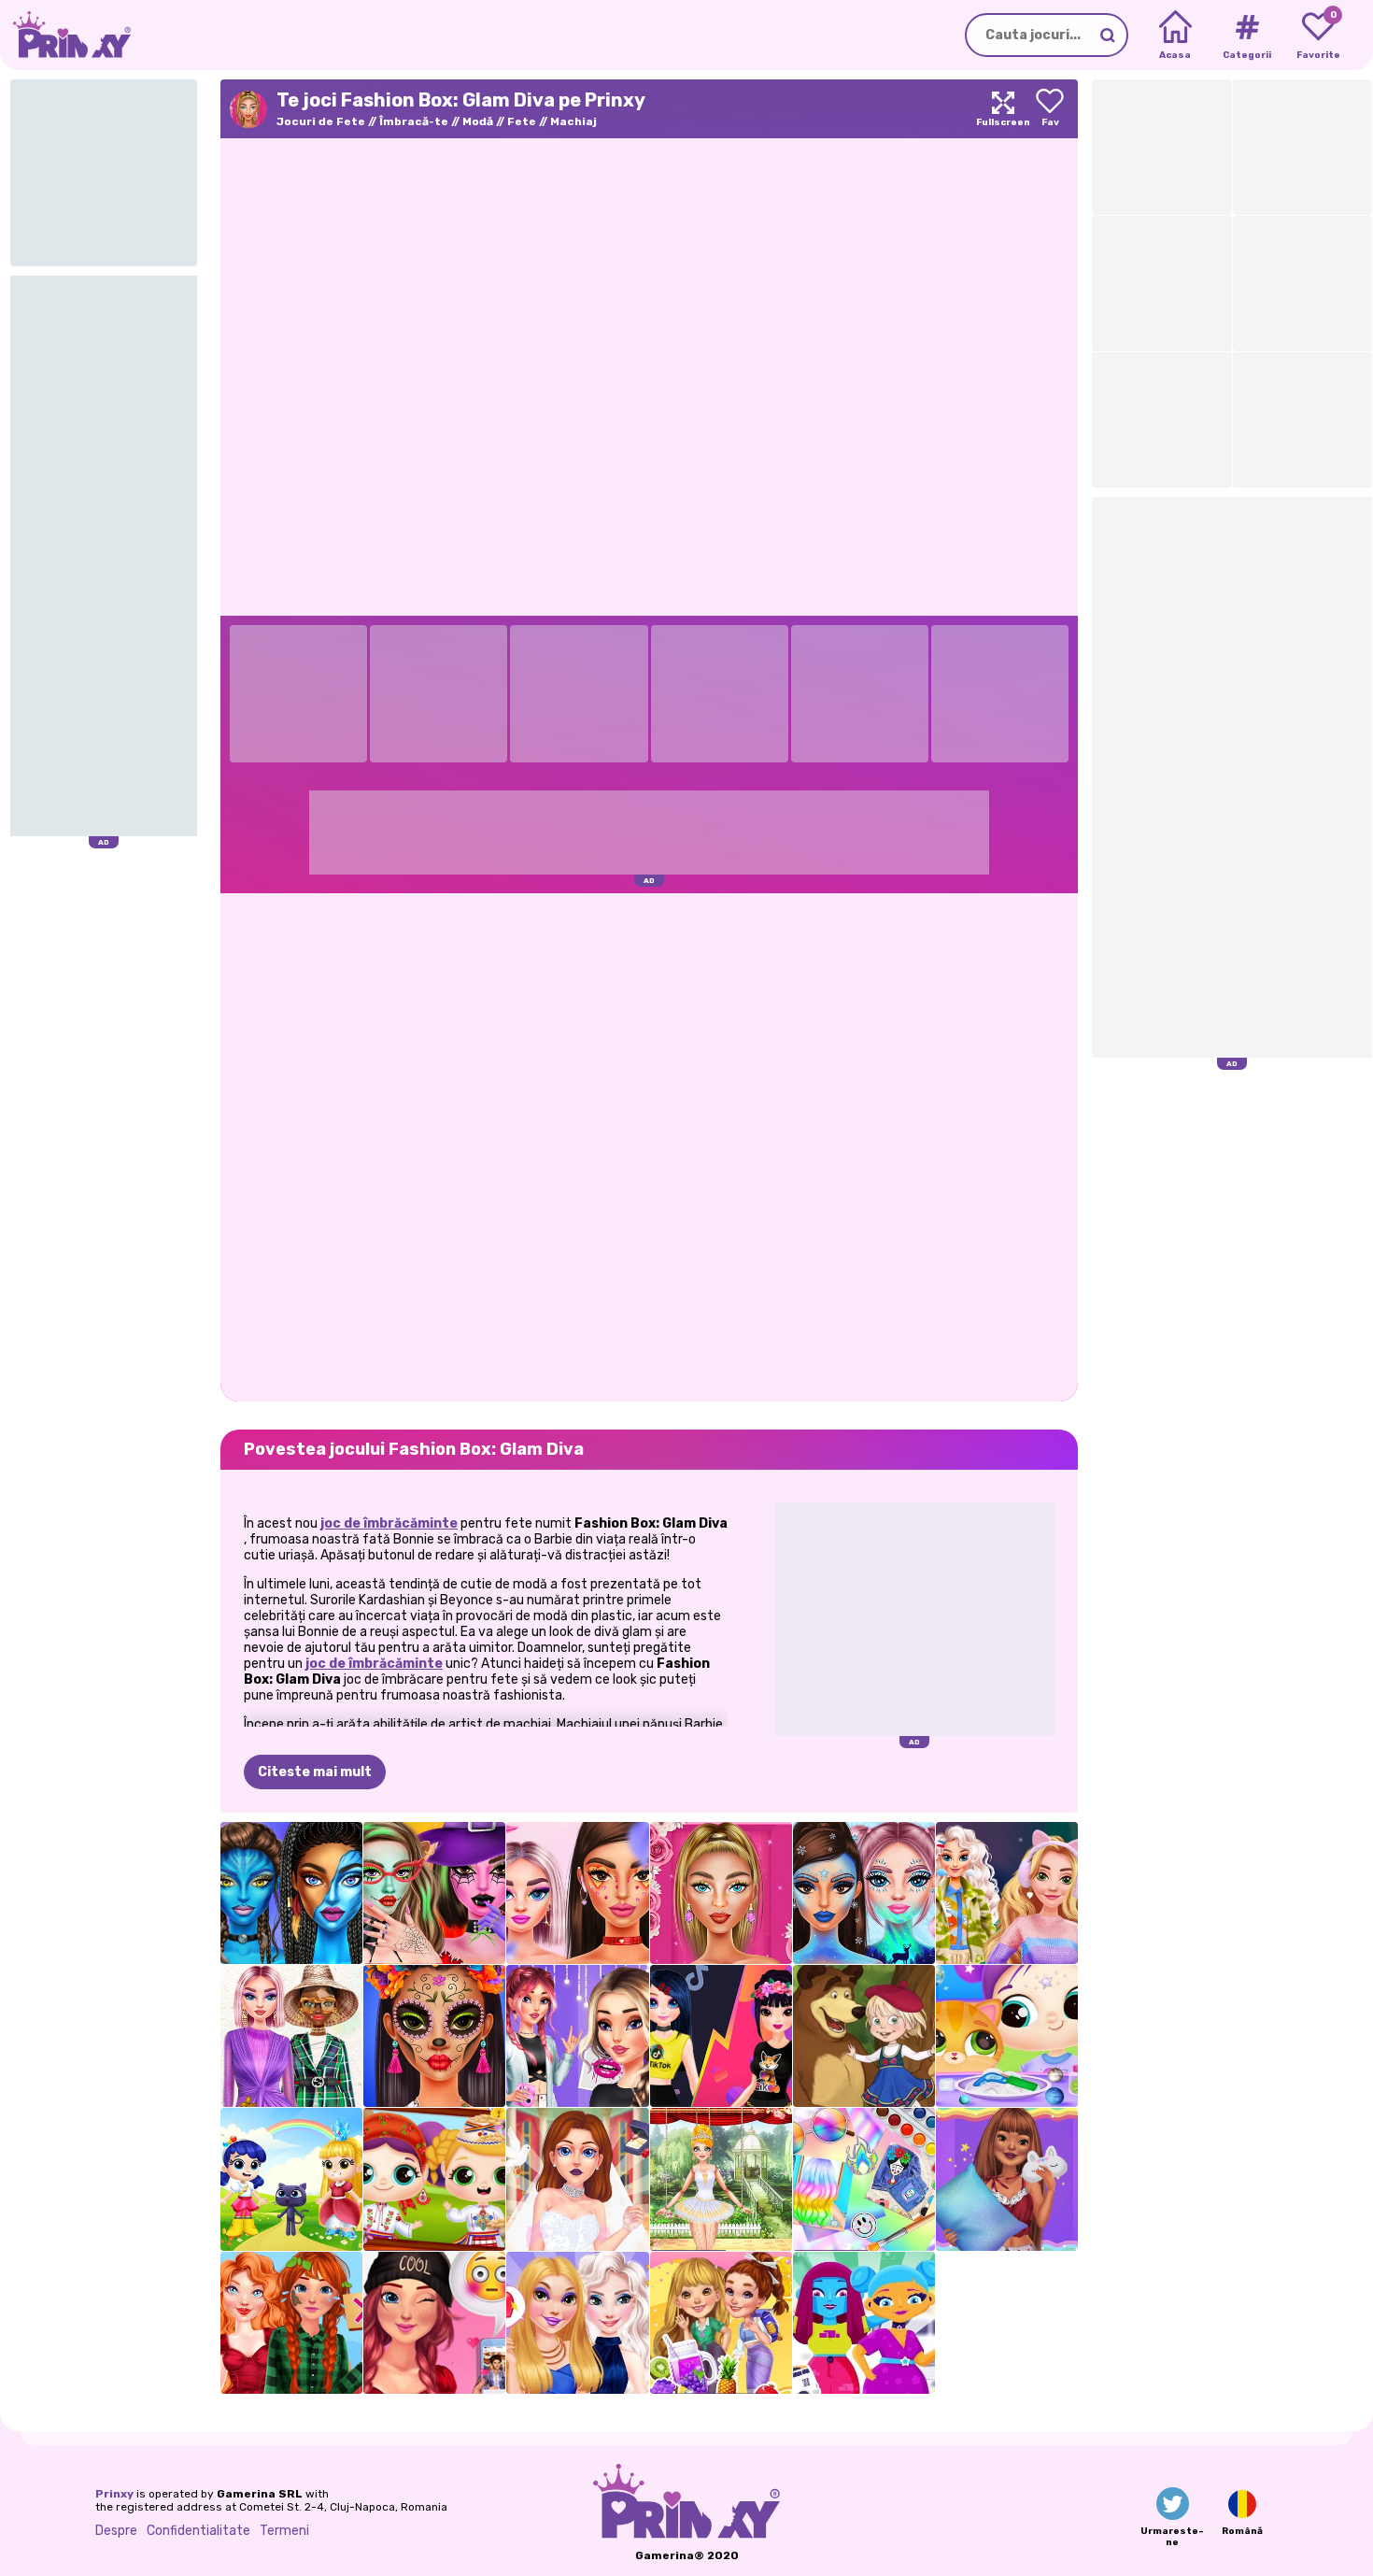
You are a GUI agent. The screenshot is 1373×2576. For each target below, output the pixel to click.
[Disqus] (649, 1146)
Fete (522, 121)
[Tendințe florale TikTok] (577, 1893)
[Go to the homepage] (65, 35)
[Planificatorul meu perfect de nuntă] (577, 2179)
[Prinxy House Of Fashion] (291, 2036)
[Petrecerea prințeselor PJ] (1007, 2179)
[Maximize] (1003, 109)
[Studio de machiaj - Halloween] (434, 1893)
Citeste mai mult (315, 1772)
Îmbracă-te (414, 121)
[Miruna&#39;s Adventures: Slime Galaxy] (1007, 2036)
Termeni (284, 2531)
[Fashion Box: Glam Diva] (721, 1893)
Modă (478, 121)
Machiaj (573, 121)
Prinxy (114, 2494)
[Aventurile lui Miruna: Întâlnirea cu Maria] (434, 2179)
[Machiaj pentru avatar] (291, 1893)
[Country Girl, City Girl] (291, 2323)
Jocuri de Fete (321, 121)
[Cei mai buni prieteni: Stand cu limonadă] (721, 2323)
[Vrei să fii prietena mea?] (434, 2323)
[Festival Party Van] (864, 2323)
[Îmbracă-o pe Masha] (864, 2036)
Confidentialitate (198, 2531)
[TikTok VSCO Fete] (577, 2036)
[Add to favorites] (1050, 109)
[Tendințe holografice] (864, 2179)
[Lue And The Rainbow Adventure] (291, 2179)
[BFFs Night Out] (577, 2323)
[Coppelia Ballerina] (721, 2179)
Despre (116, 2531)
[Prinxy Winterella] (864, 1893)
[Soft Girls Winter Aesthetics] (1007, 1893)
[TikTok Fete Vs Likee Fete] (721, 2036)
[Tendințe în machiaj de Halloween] (434, 2036)
